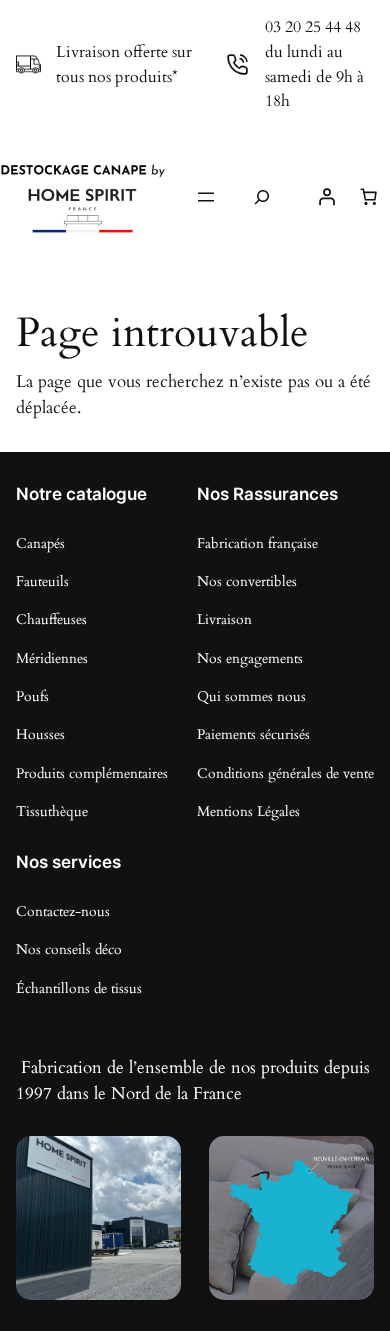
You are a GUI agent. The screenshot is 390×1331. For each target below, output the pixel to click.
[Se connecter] (327, 197)
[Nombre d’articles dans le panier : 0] (369, 197)
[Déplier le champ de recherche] (262, 196)
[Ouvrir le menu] (206, 197)
